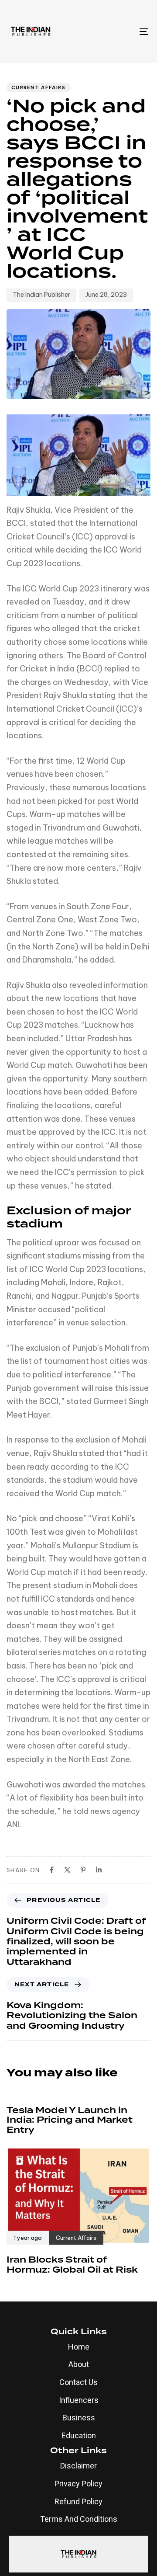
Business (79, 2418)
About (79, 2364)
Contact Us (78, 2382)
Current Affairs (39, 87)
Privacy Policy (78, 2484)
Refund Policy (78, 2501)
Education (79, 2435)
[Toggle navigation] (125, 31)
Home (79, 2347)
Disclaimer (78, 2466)
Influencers (79, 2400)
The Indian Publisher (41, 295)
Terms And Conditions (79, 2519)
